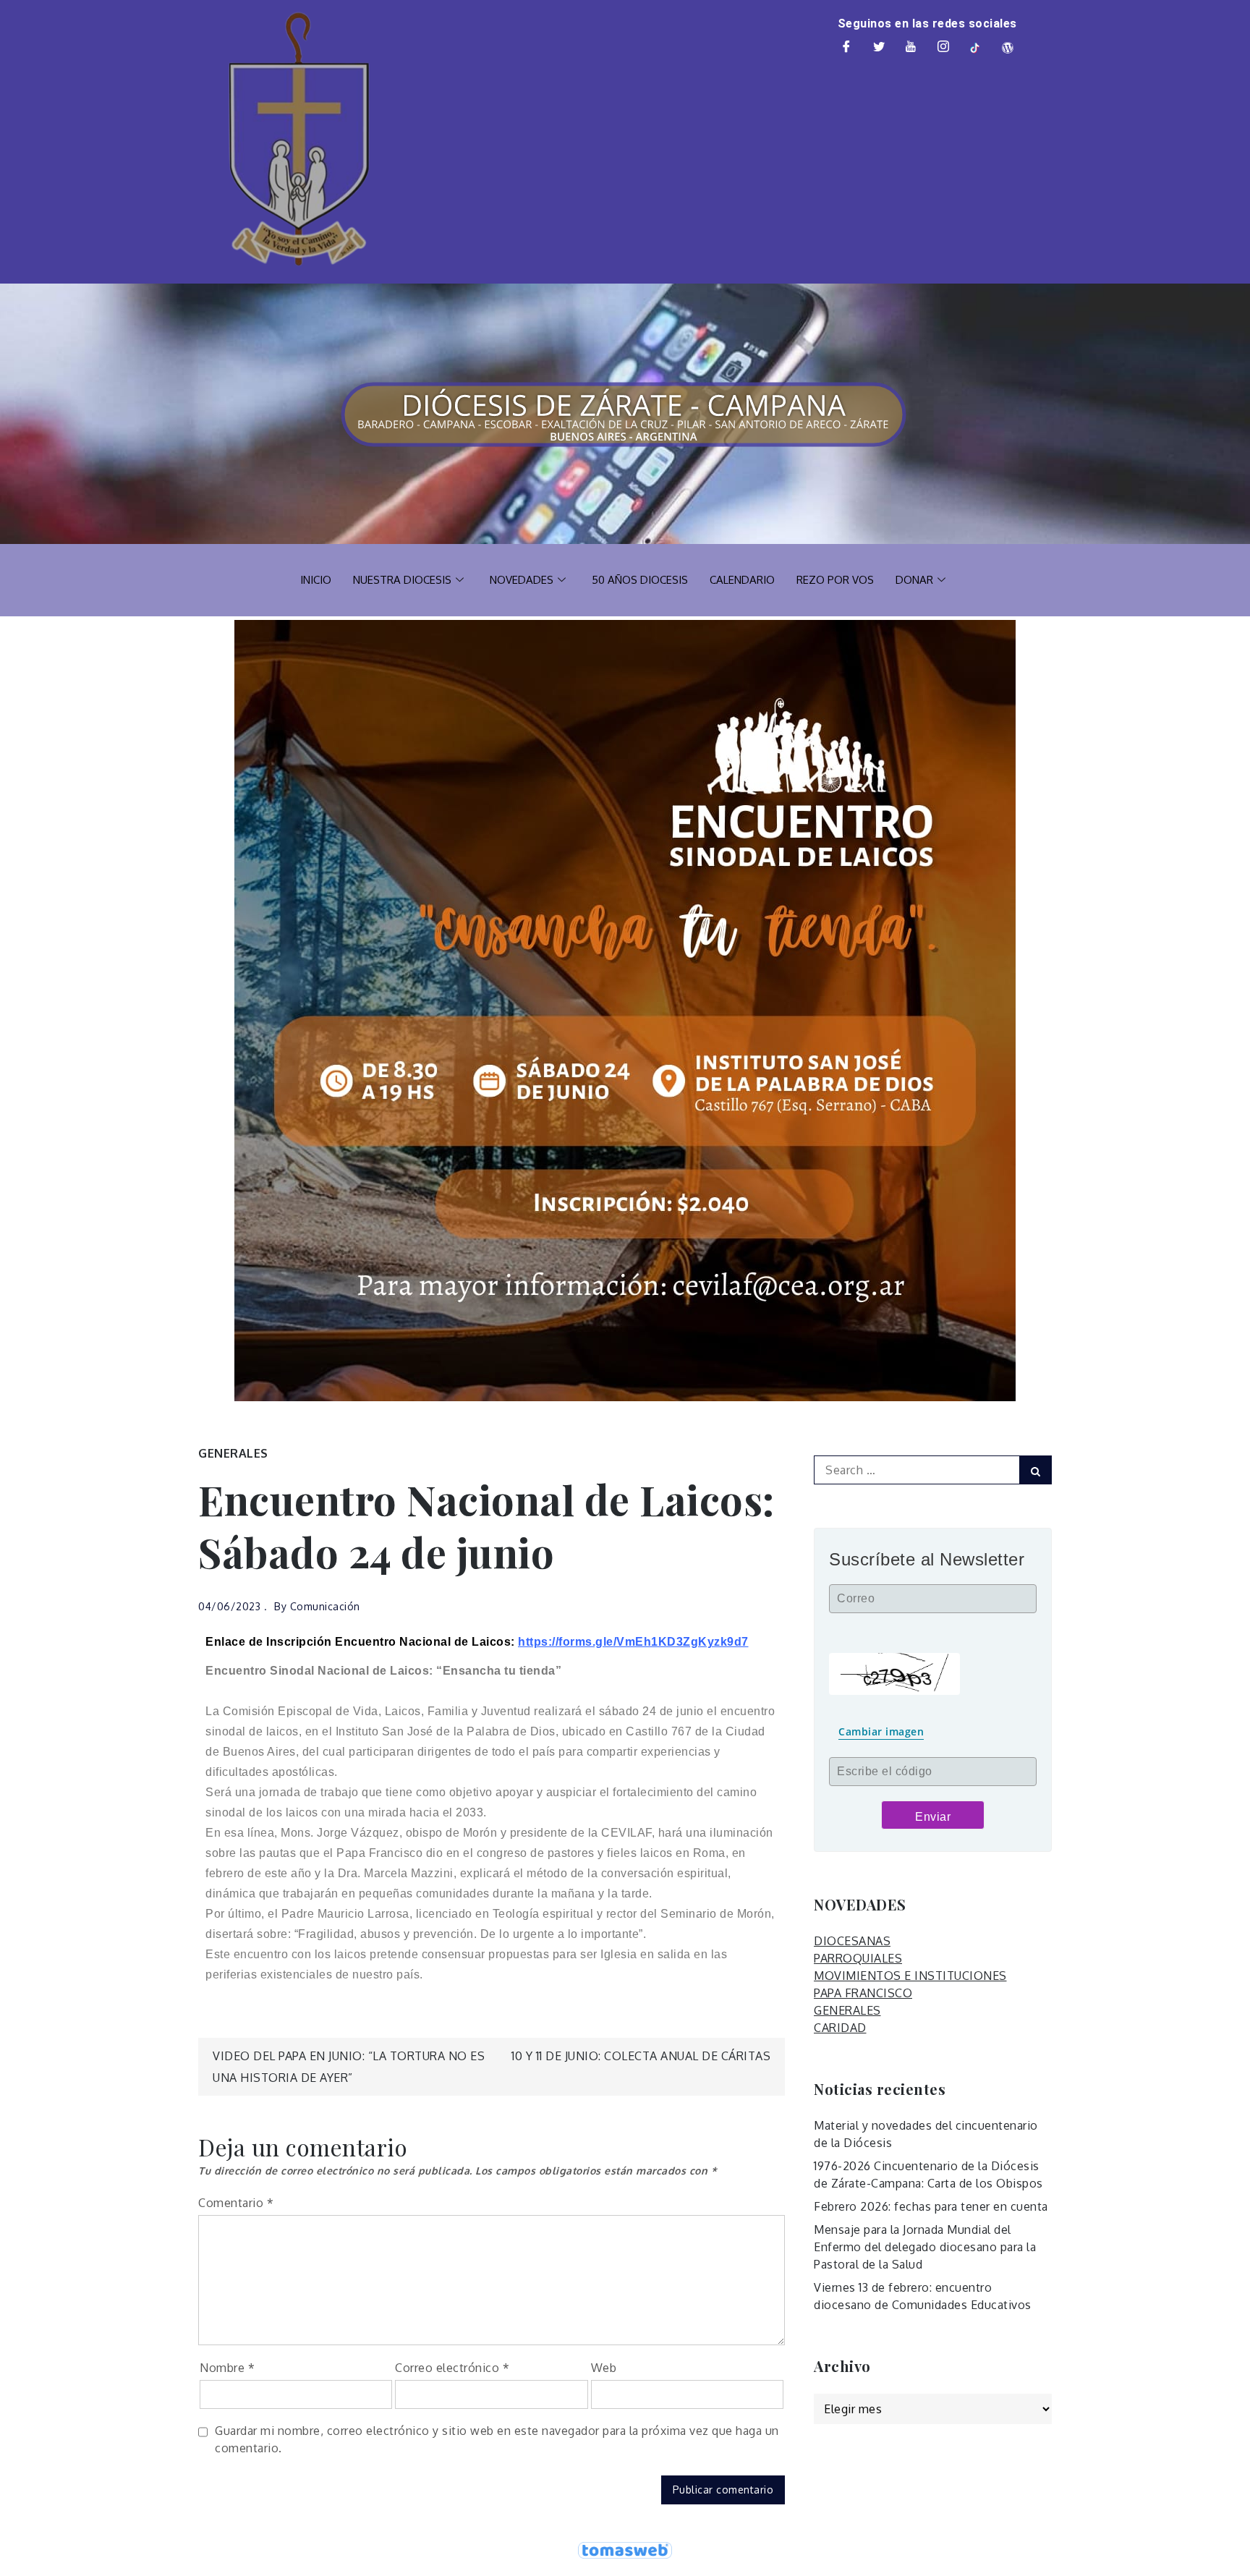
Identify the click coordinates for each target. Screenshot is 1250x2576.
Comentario (236, 2203)
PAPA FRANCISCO (863, 1993)
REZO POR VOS (835, 580)
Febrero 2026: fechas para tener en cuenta (931, 2206)
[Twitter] (879, 48)
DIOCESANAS (852, 1941)
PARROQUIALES (858, 1958)
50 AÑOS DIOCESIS (640, 580)
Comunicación (325, 1606)
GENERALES (233, 1453)
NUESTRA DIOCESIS (402, 580)
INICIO (316, 580)
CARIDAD (840, 2028)
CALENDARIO (742, 580)
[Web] (1008, 48)
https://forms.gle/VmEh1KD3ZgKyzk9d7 (633, 1642)
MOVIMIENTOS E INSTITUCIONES (910, 1976)
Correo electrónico (452, 2368)
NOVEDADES (522, 580)
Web (604, 2368)
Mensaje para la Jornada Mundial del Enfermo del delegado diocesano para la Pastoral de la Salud (925, 2247)
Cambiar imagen (881, 1731)
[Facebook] (847, 48)
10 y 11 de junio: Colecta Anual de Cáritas (641, 2056)
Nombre (227, 2368)
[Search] (1036, 1470)
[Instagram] (943, 48)
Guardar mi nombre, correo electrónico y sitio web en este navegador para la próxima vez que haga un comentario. (497, 2439)
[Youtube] (911, 48)
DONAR (914, 580)
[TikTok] (976, 48)
